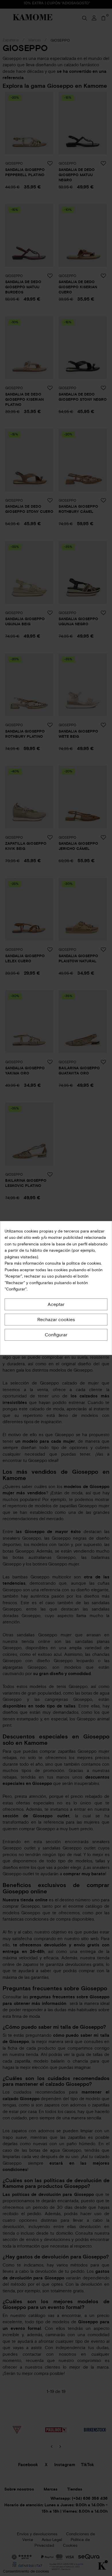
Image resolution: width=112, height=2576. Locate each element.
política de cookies (83, 1263)
